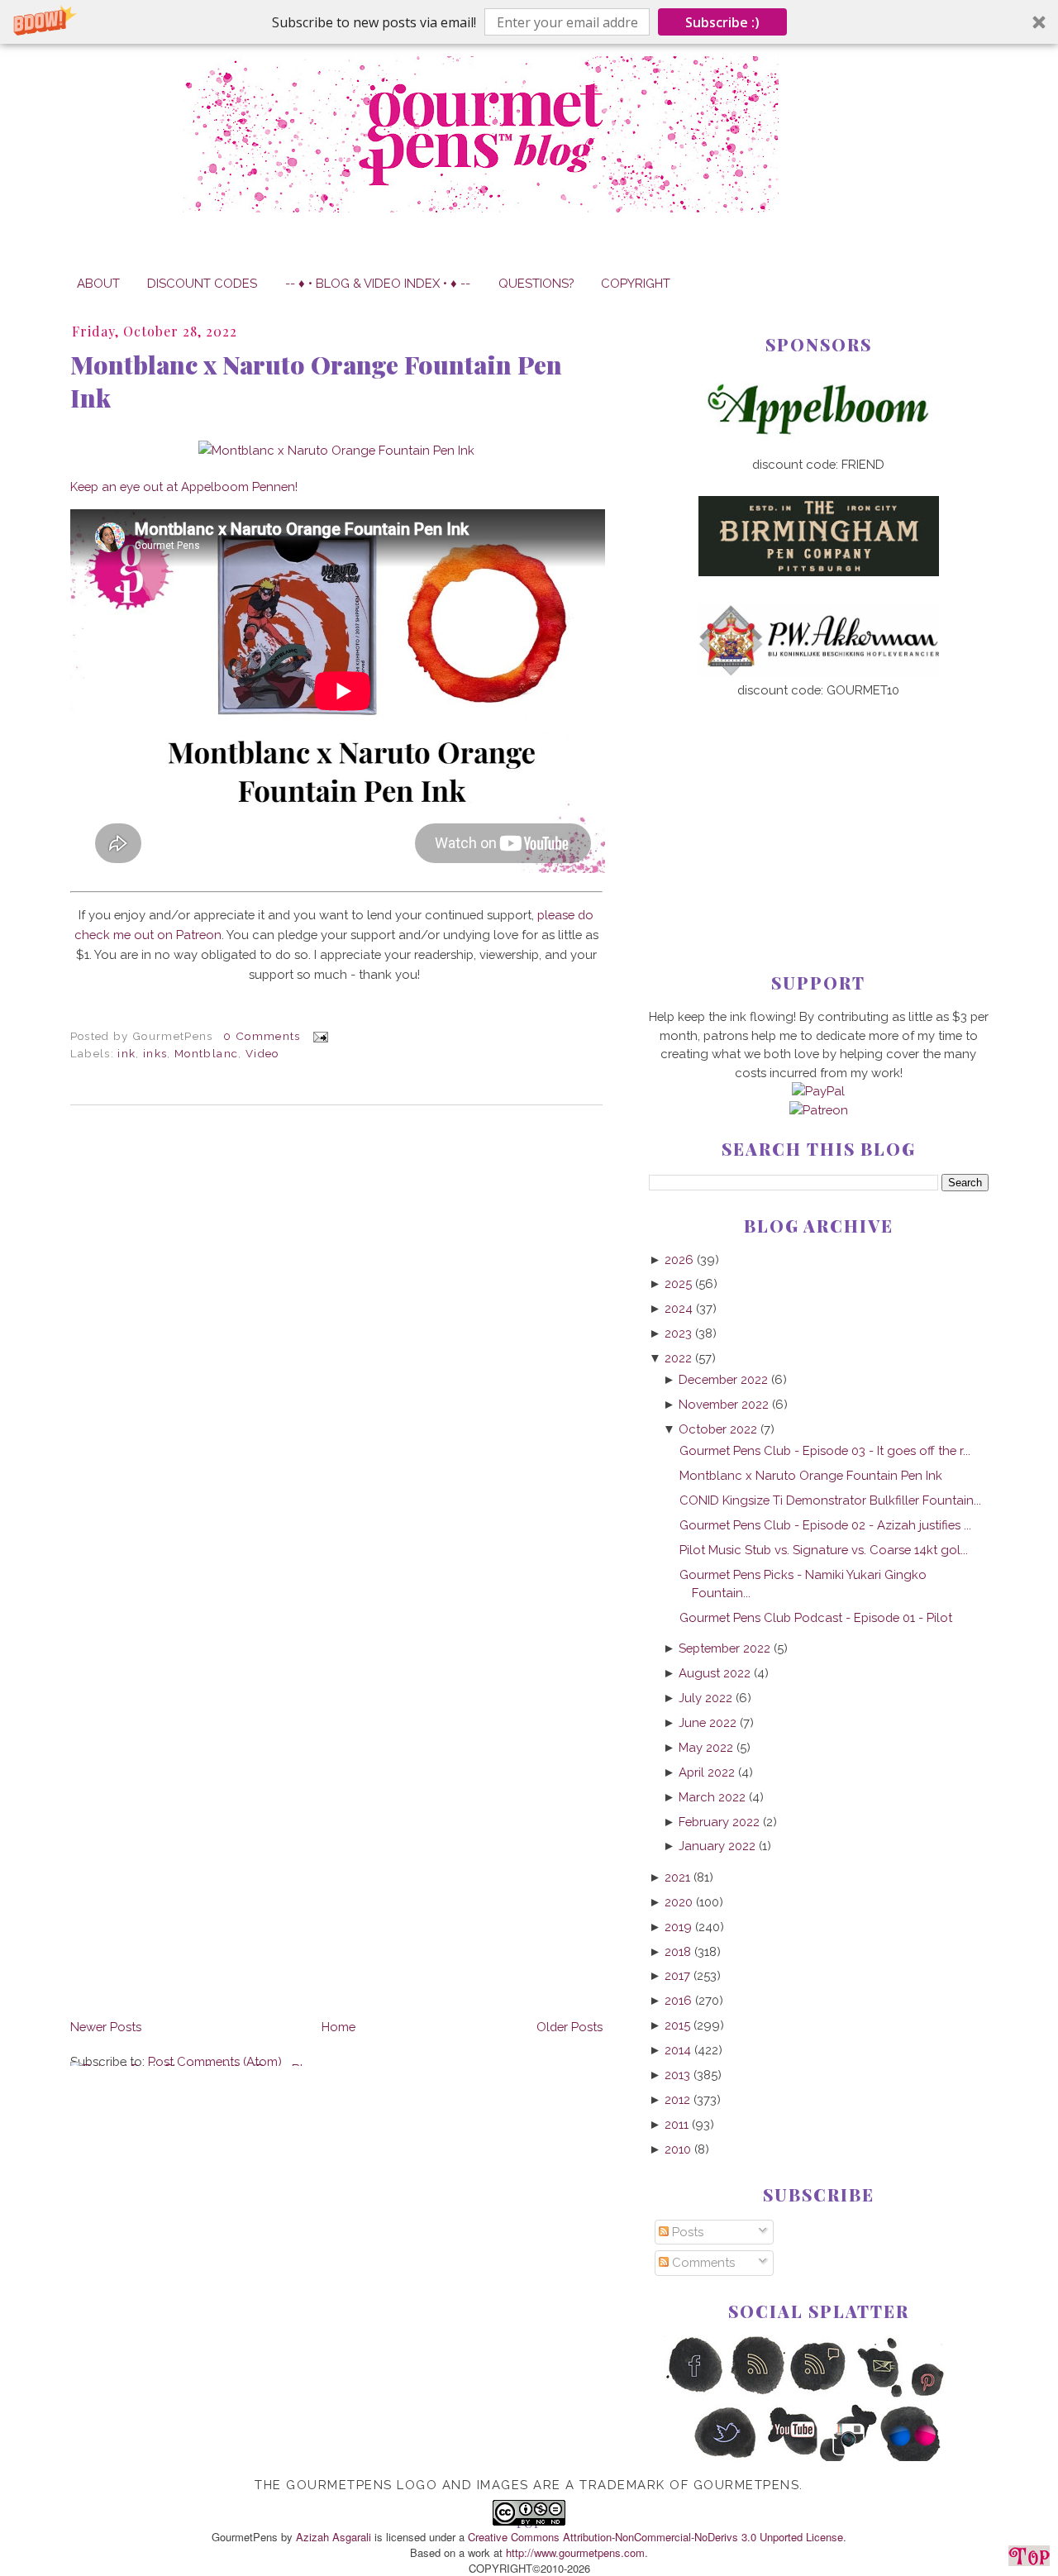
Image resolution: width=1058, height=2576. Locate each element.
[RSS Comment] (819, 2394)
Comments (702, 2262)
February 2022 (719, 1822)
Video (262, 1053)
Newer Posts (106, 2027)
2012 (677, 2099)
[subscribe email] (881, 2394)
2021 (677, 1877)
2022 (678, 1358)
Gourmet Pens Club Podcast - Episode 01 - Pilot (816, 1617)
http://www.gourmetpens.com (575, 2552)
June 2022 (708, 1722)
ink (126, 1053)
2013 (677, 2075)
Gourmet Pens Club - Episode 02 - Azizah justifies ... (825, 1525)
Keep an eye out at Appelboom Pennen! (184, 487)
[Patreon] (819, 1110)
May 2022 (706, 1747)
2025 (678, 1283)
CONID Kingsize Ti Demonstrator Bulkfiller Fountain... (830, 1500)
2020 (679, 1902)
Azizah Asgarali (334, 2537)
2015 (677, 2025)
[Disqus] (336, 1344)
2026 (679, 1259)
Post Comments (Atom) (215, 2061)
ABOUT (98, 283)
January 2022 (717, 1846)
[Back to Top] (1029, 2559)
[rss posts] (757, 2394)
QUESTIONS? (536, 283)
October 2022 (718, 1429)
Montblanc (206, 1053)
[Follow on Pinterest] (943, 2394)
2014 (678, 2050)
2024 (679, 1308)
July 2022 (705, 1698)
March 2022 (712, 1797)
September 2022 (724, 1648)
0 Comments (262, 1036)
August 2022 (715, 1673)
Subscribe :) (722, 22)
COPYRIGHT (636, 283)
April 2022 (707, 1772)
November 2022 (724, 1404)
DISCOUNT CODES (202, 283)
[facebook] (695, 2394)
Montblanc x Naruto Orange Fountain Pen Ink (316, 381)
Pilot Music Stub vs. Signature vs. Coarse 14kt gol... (824, 1550)
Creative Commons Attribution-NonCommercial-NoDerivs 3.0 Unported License (655, 2537)
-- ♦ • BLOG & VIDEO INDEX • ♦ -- (378, 283)
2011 (677, 2124)
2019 (678, 1927)
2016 (678, 2000)
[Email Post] (318, 1036)
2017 (677, 1975)
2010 (678, 2149)
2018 (678, 1951)
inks (155, 1053)
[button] (529, 22)
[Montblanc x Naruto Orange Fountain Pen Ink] (336, 450)
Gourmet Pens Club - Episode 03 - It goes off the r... (825, 1450)
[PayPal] (818, 1091)
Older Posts (570, 2027)
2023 (678, 1333)
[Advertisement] (819, 809)
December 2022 (723, 1379)
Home (338, 2027)
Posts (686, 2232)
